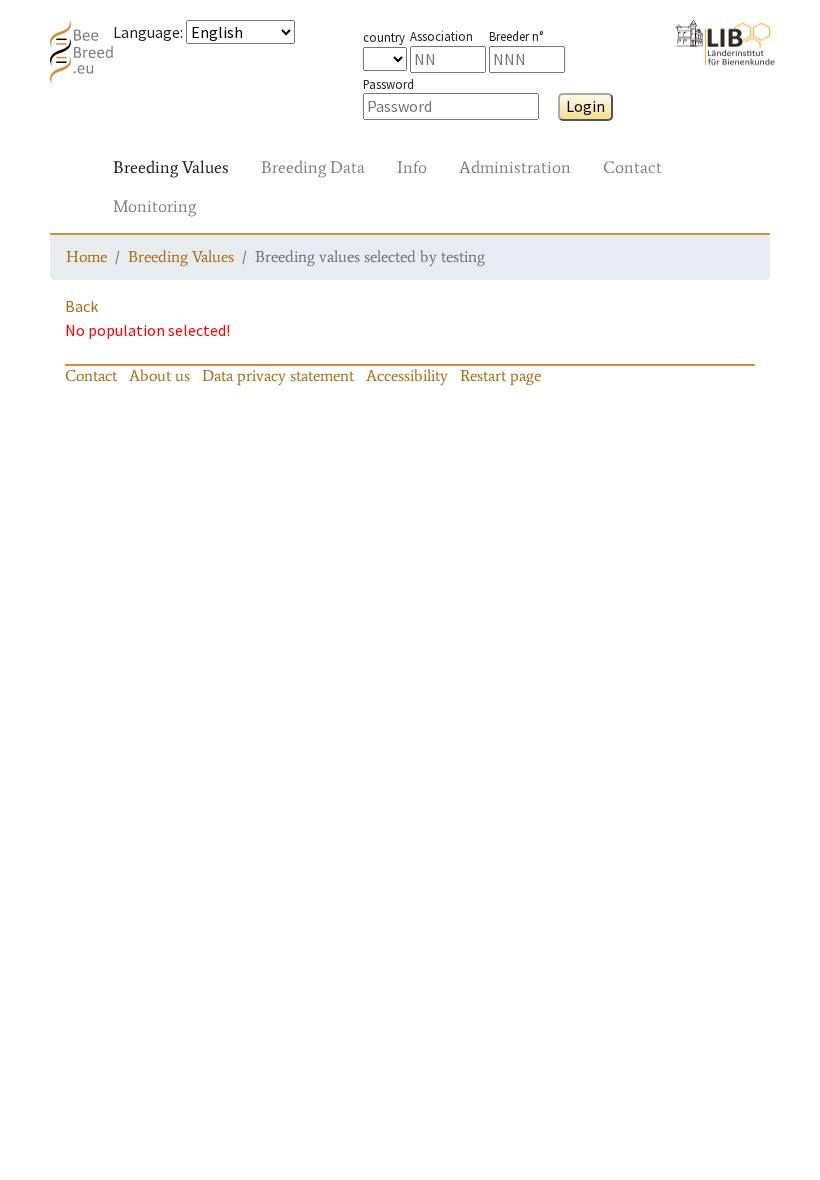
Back (81, 306)
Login (585, 106)
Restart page (500, 375)
